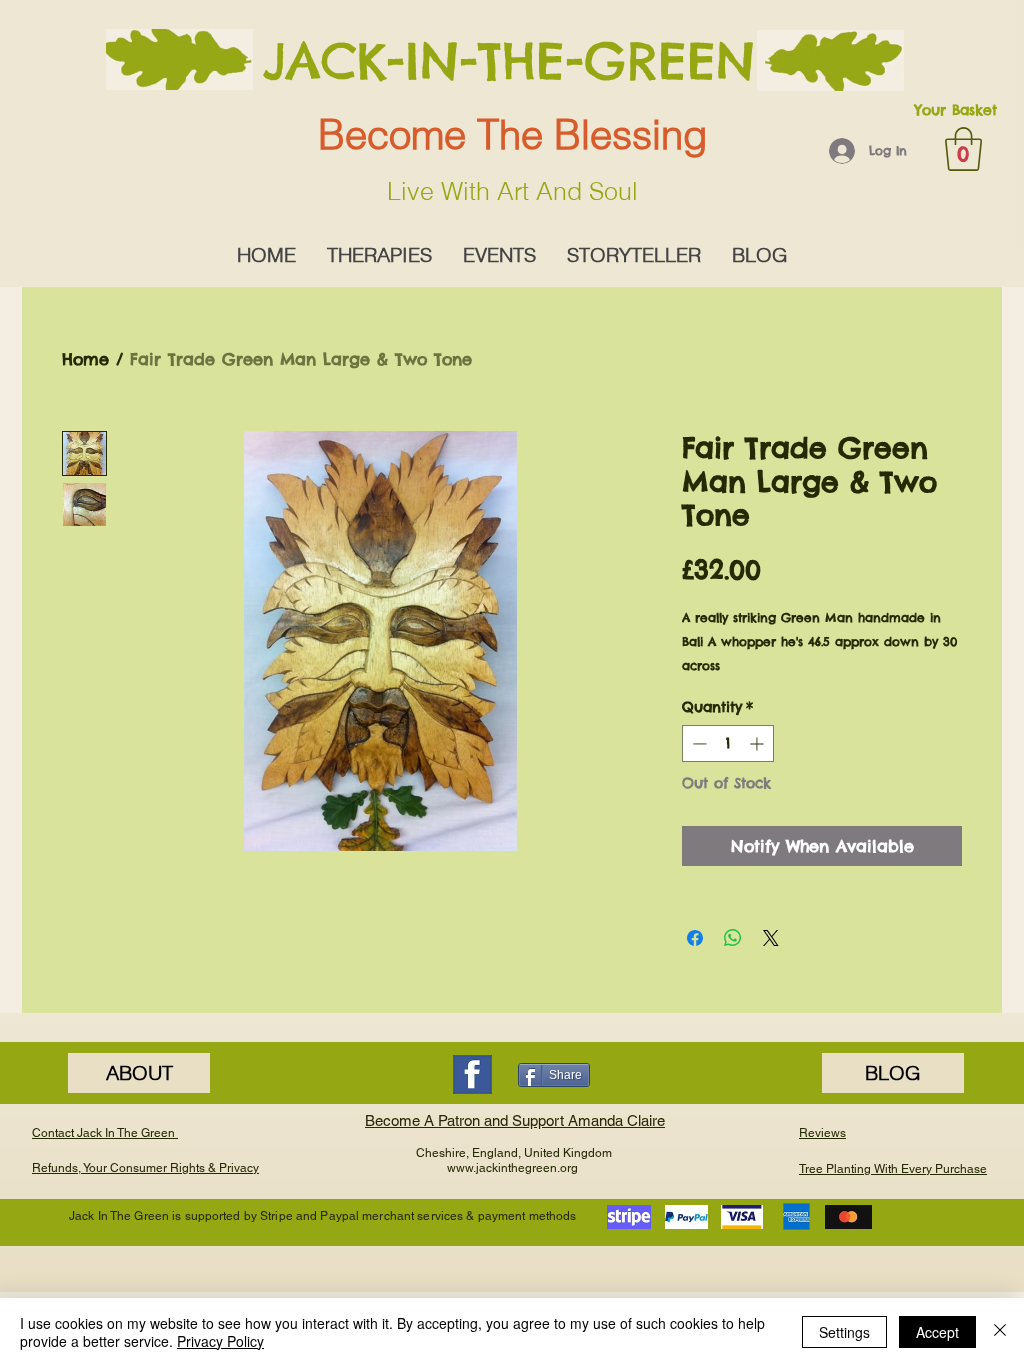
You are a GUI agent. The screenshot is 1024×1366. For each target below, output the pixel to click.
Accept (937, 1332)
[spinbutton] (728, 743)
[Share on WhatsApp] (733, 938)
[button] (963, 149)
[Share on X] (771, 938)
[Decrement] (697, 743)
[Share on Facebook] (695, 938)
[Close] (1000, 1332)
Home (85, 359)
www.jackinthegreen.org (512, 1168)
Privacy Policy (220, 1341)
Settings (844, 1332)
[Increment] (758, 743)
